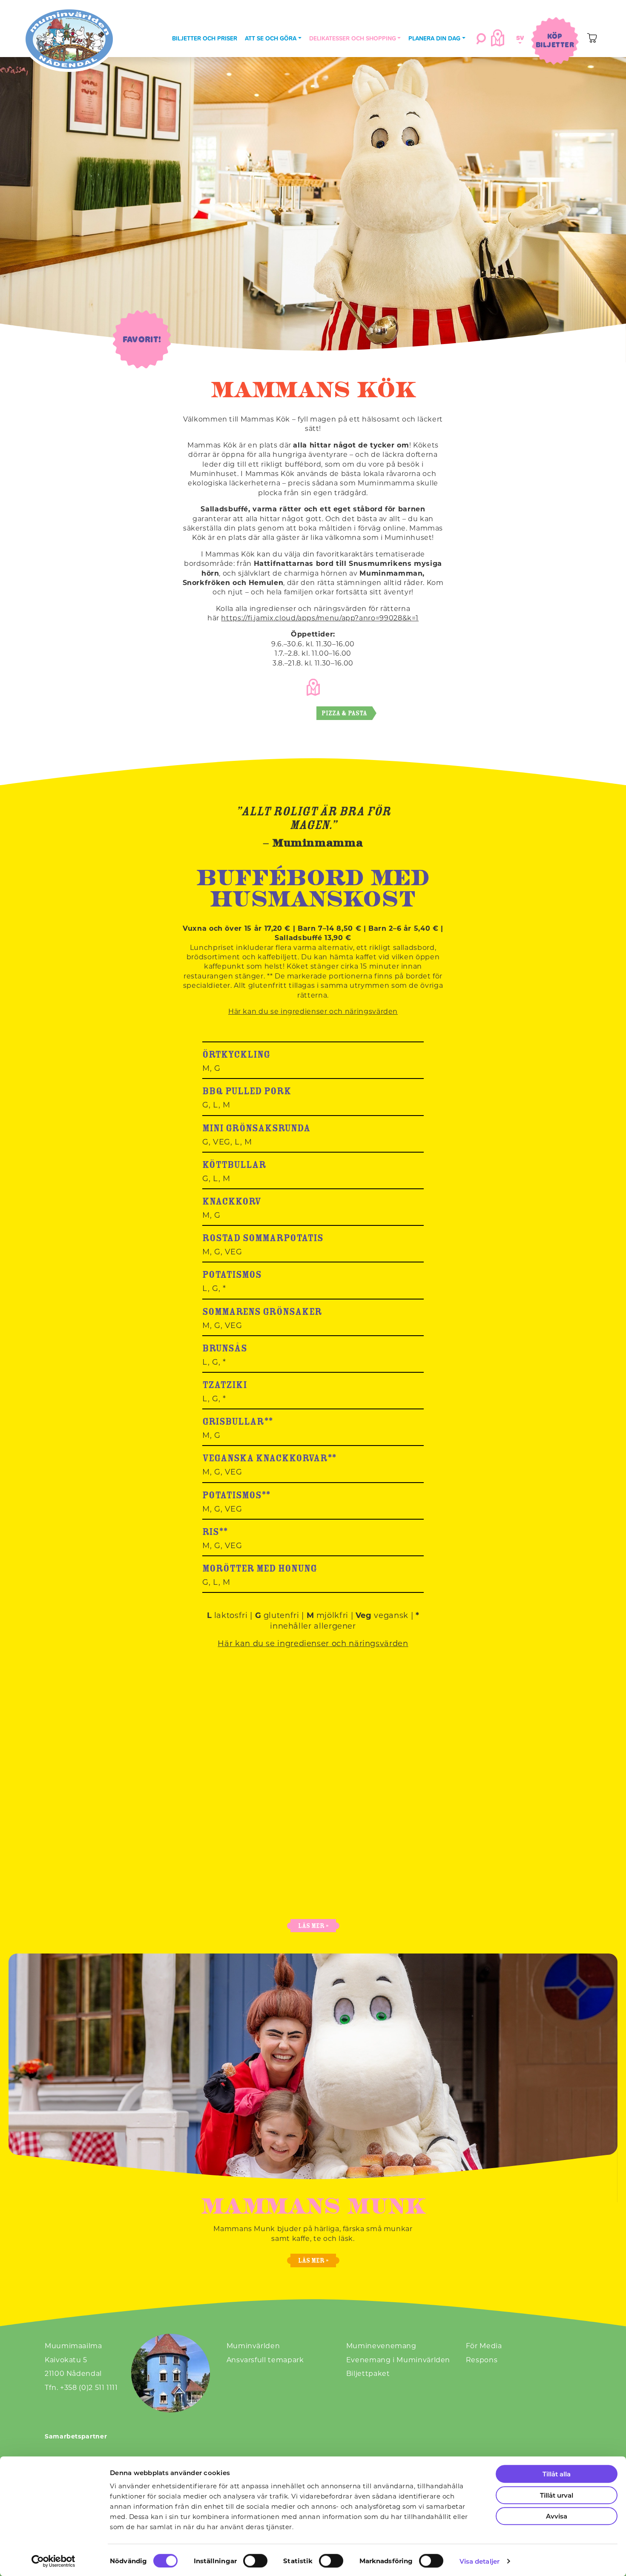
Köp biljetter (555, 40)
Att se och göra (271, 38)
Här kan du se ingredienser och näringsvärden (313, 1011)
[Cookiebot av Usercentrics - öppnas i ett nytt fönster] (53, 2561)
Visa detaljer (480, 2561)
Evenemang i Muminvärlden (398, 2359)
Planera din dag (434, 38)
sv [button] (519, 38)
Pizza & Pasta (344, 713)
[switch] (255, 2561)
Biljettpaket (368, 2373)
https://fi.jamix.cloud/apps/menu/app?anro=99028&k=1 (320, 618)
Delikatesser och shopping (353, 38)
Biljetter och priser (205, 38)
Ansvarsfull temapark (265, 2359)
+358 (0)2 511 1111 (89, 2387)
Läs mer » (313, 1926)
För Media (484, 2345)
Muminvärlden (253, 2345)
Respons (482, 2359)
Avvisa (557, 2516)
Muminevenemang (381, 2345)
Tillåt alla (557, 2474)
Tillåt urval (557, 2495)
